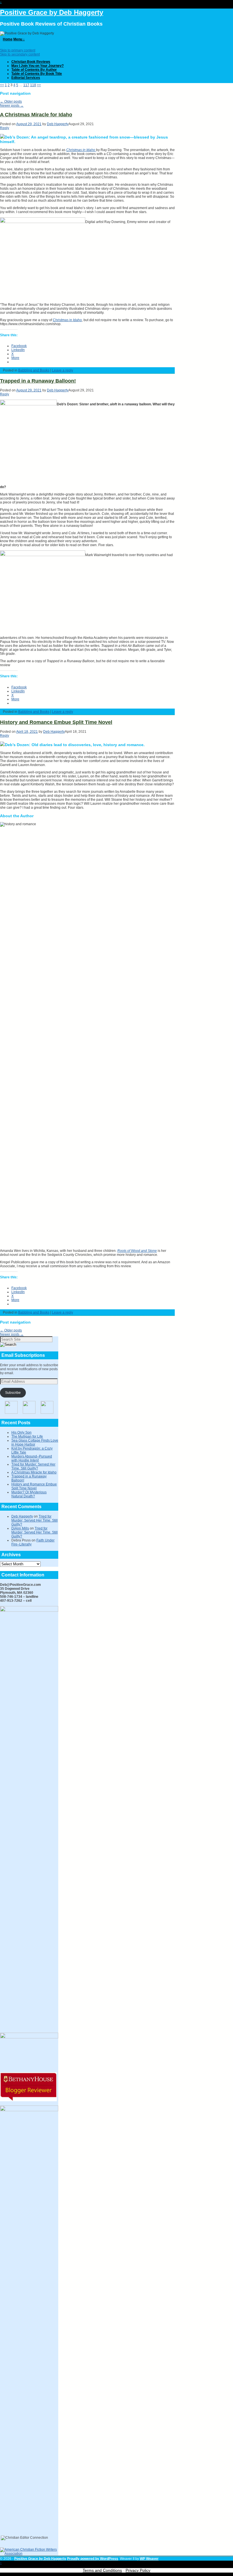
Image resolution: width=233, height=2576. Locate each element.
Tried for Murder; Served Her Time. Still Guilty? (33, 1466)
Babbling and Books (34, 370)
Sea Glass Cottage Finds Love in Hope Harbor (35, 1442)
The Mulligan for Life (27, 1436)
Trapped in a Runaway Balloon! (38, 381)
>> (39, 85)
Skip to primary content (18, 50)
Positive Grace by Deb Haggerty (52, 12)
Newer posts (12, 106)
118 (33, 85)
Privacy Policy (138, 2570)
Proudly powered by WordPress (93, 2559)
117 (26, 85)
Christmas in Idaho (67, 320)
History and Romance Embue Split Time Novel (56, 722)
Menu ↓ (19, 39)
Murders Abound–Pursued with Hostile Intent (32, 1458)
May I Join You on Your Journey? (38, 66)
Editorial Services (26, 78)
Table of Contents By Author (34, 70)
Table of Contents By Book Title (37, 74)
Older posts (11, 102)
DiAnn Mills (20, 1528)
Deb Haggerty (58, 124)
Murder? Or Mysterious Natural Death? (29, 1494)
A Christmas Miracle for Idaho (36, 115)
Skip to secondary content (20, 54)
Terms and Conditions (102, 2570)
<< (2, 85)
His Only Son (21, 1433)
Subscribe (13, 1393)
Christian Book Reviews (31, 62)
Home (8, 39)
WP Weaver (149, 2559)
